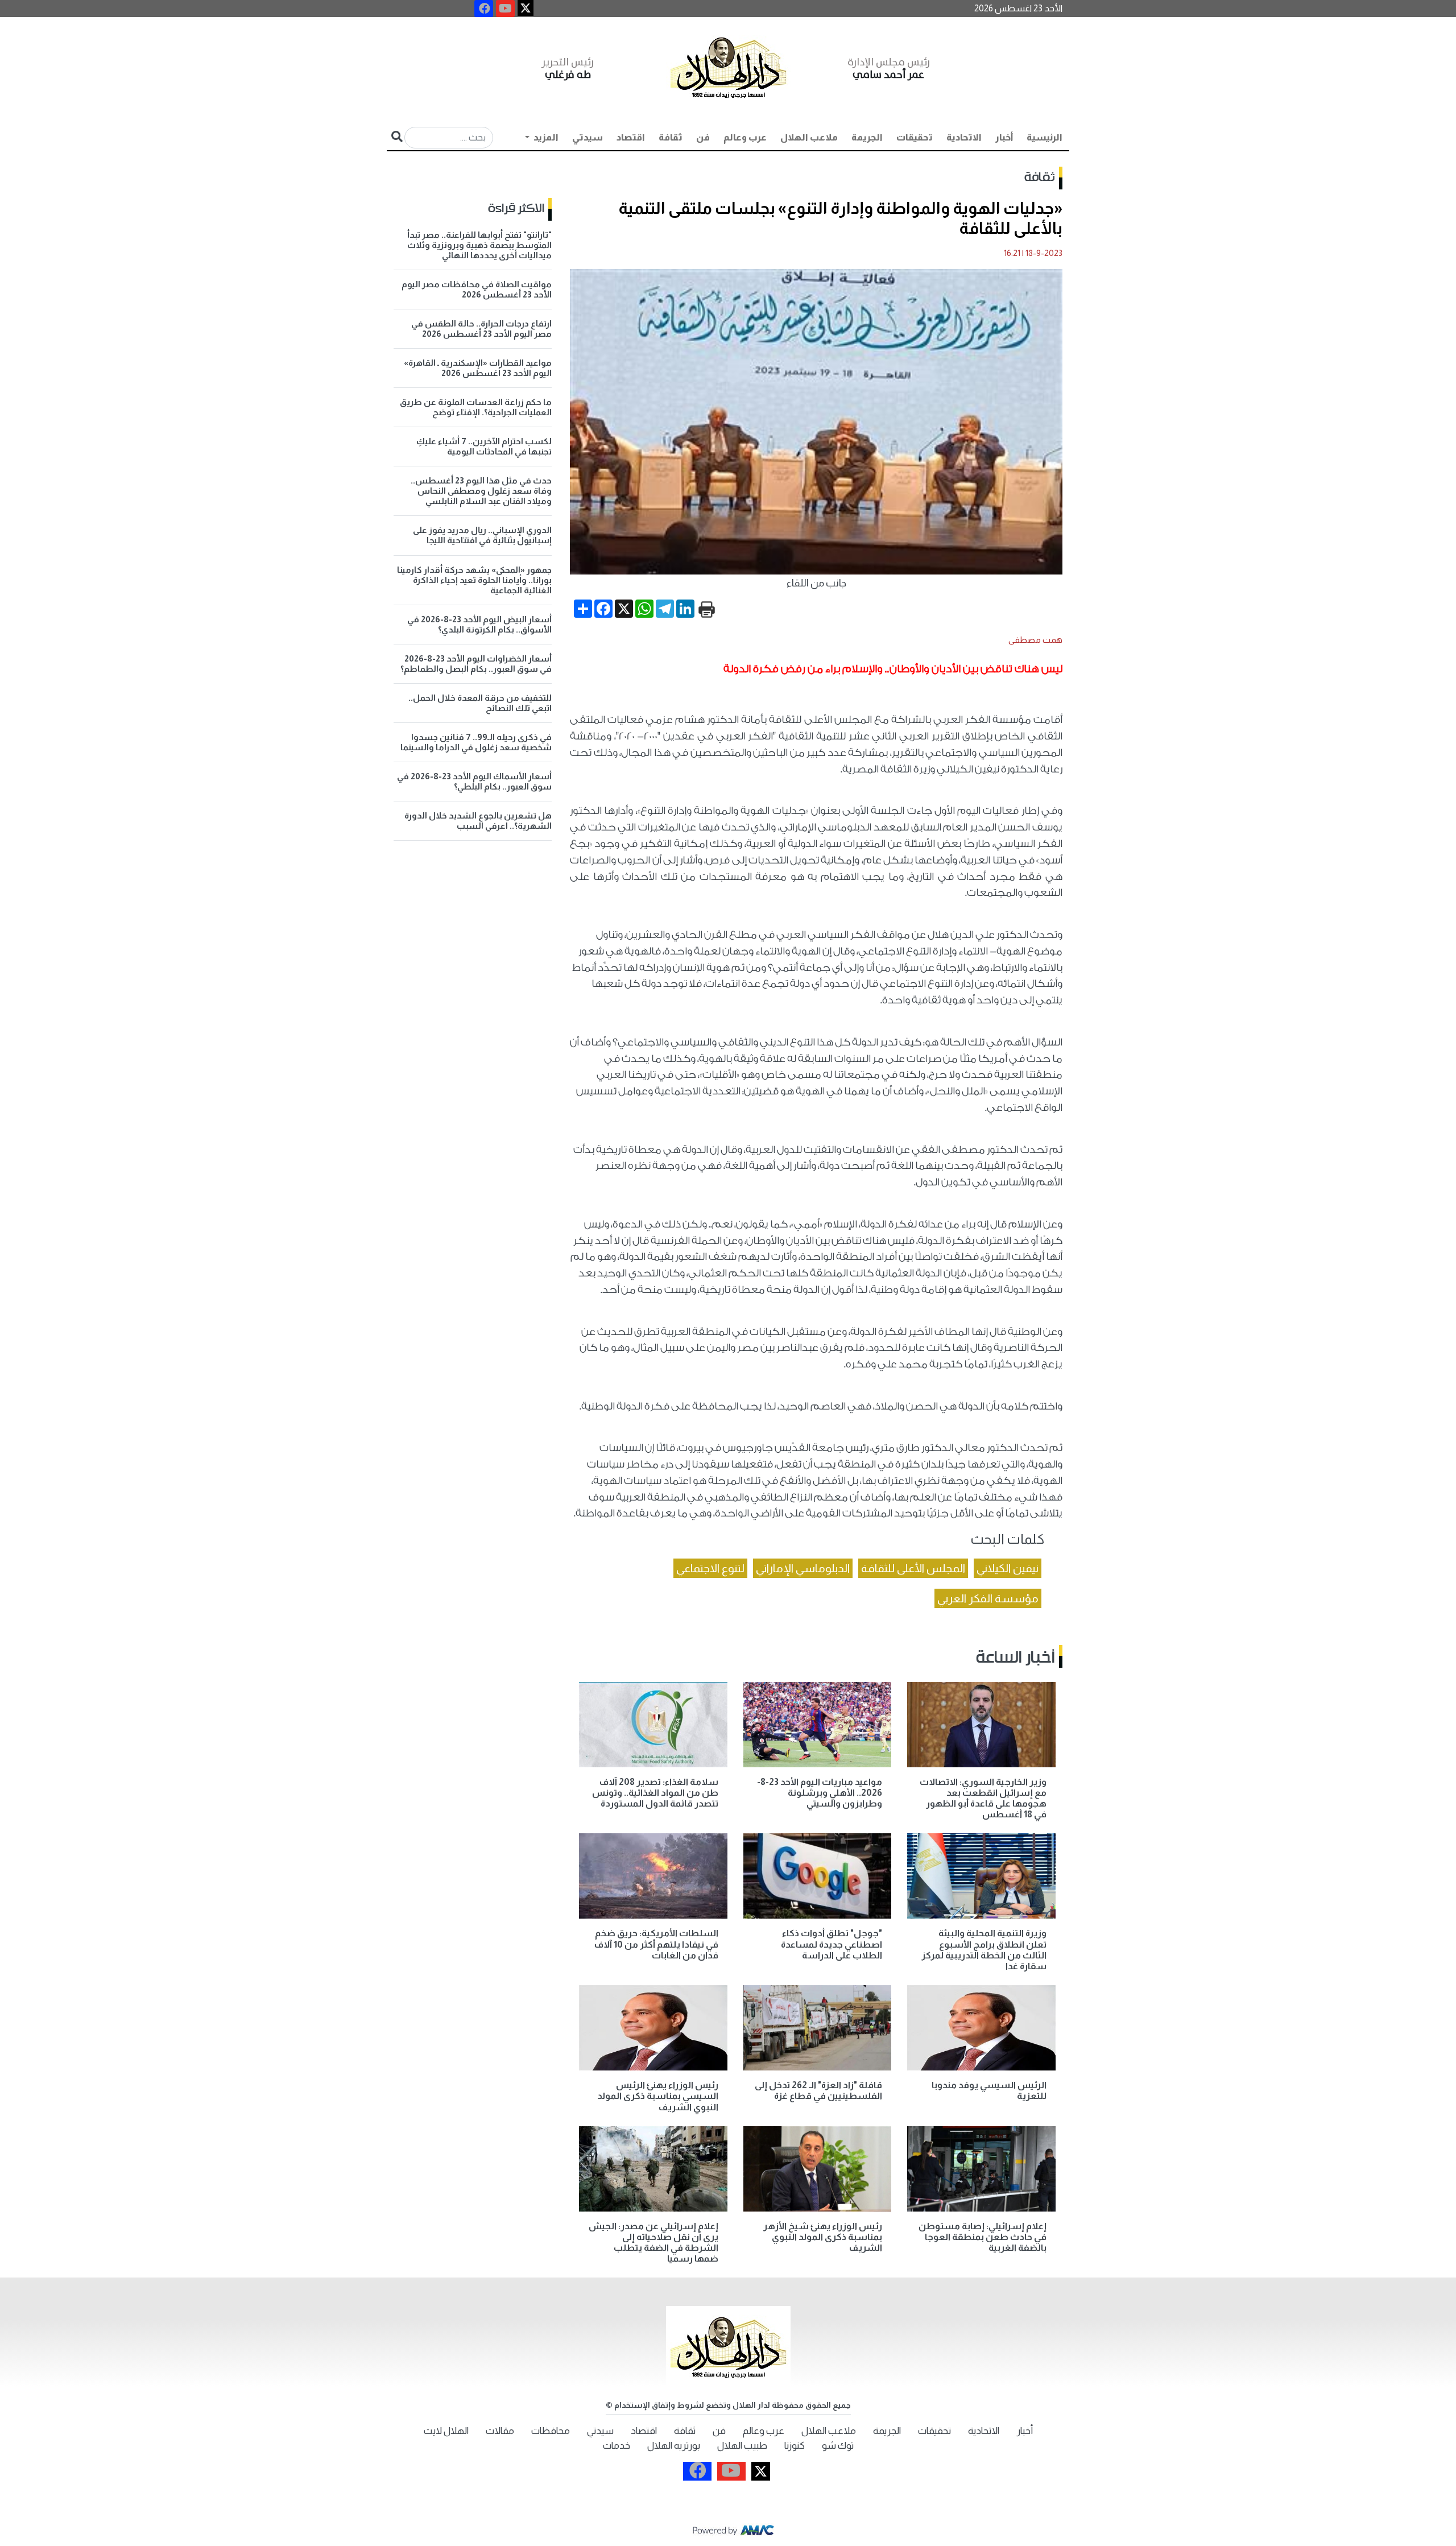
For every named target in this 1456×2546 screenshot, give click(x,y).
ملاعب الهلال (809, 137)
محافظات (551, 2431)
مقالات (500, 2431)
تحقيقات (915, 137)
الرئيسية (1045, 137)
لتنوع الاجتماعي (710, 1568)
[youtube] (505, 9)
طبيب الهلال (742, 2446)
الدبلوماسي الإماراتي (803, 1568)
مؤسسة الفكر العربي (988, 1598)
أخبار (1004, 137)
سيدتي (588, 137)
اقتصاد (631, 137)
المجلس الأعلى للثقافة (913, 1568)
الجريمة (867, 137)
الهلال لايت (446, 2431)
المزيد (545, 137)
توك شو (838, 2446)
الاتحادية (964, 137)
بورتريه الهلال (674, 2446)
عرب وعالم (745, 137)
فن (703, 137)
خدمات (617, 2446)
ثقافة (671, 137)
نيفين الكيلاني (1008, 1568)
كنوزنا (795, 2446)
